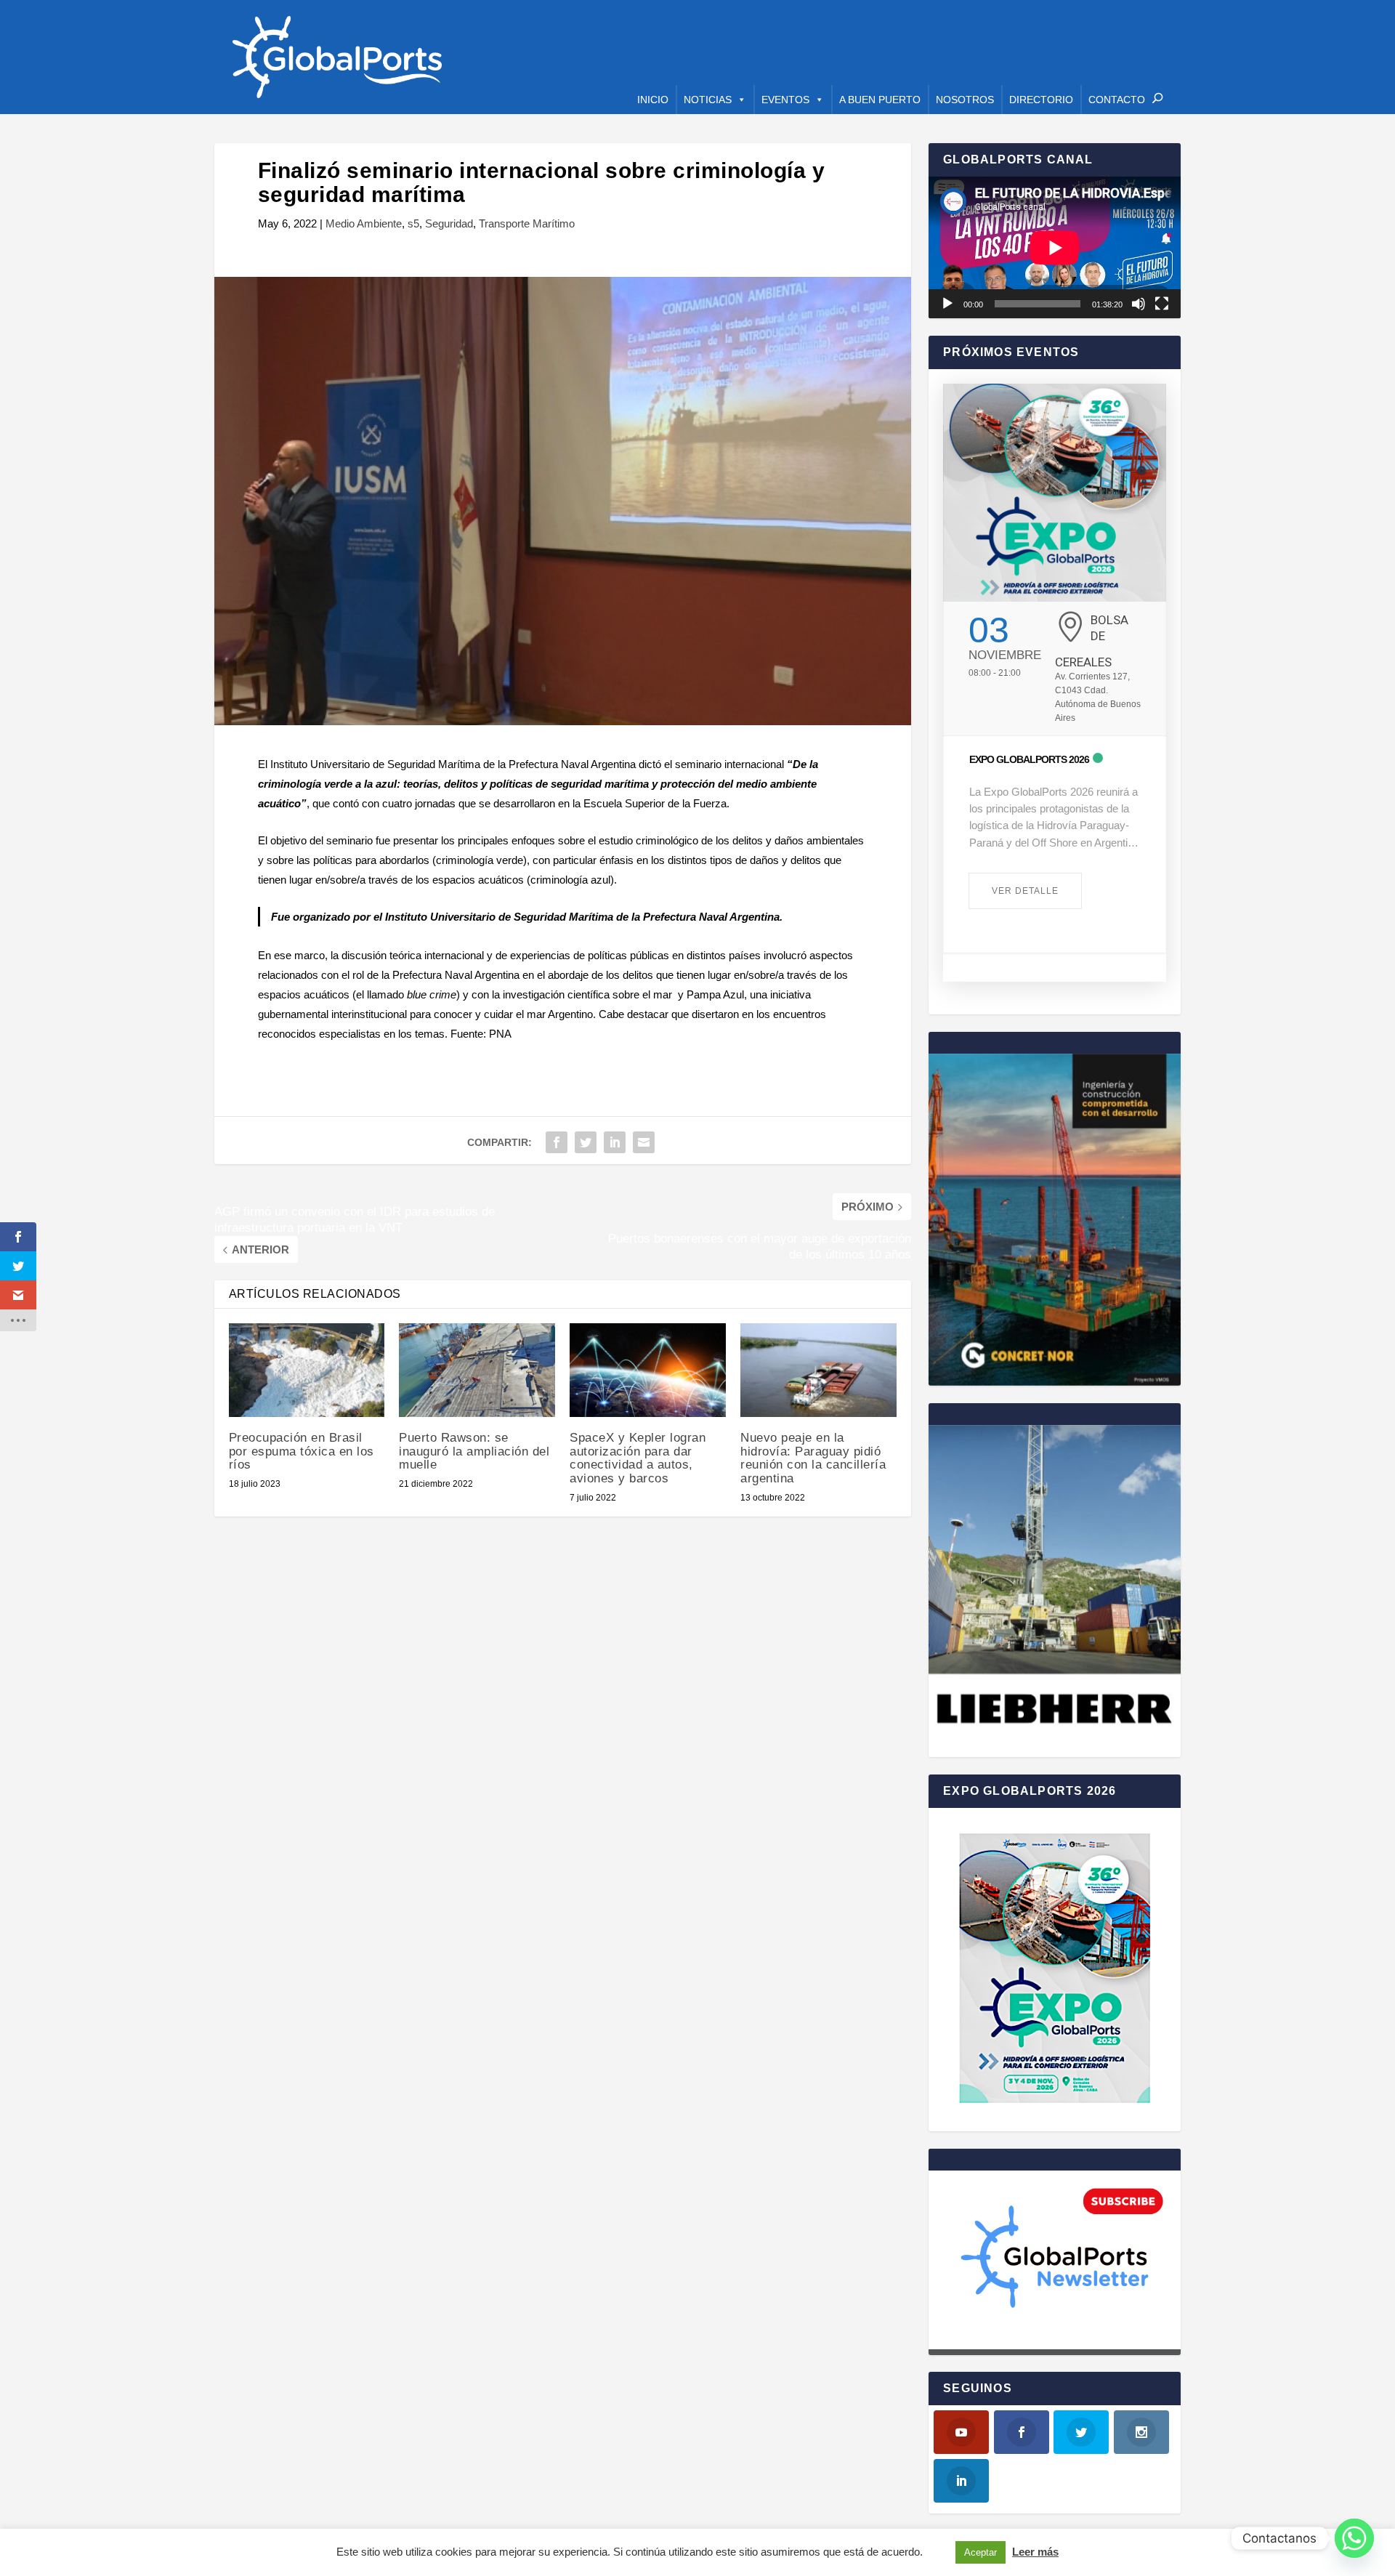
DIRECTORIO (1041, 100)
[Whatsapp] (1354, 2538)
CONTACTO (1117, 100)
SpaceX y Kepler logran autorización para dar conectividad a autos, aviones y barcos (638, 1458)
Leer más (1035, 2552)
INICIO (653, 100)
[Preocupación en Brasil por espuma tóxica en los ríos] (307, 1370)
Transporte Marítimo (527, 223)
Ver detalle (1025, 891)
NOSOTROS (965, 100)
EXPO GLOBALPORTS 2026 (1029, 759)
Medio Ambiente (364, 223)
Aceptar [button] (980, 2552)
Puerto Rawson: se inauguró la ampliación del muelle (474, 1451)
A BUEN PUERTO (880, 100)
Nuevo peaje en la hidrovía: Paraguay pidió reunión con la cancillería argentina (813, 1458)
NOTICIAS (708, 100)
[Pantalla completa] (1162, 304)
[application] (1055, 247)
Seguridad (449, 223)
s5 (413, 223)
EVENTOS (785, 100)
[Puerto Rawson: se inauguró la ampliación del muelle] (477, 1370)
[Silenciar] (1139, 304)
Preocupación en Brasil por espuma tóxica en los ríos (302, 1451)
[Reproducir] (947, 304)
